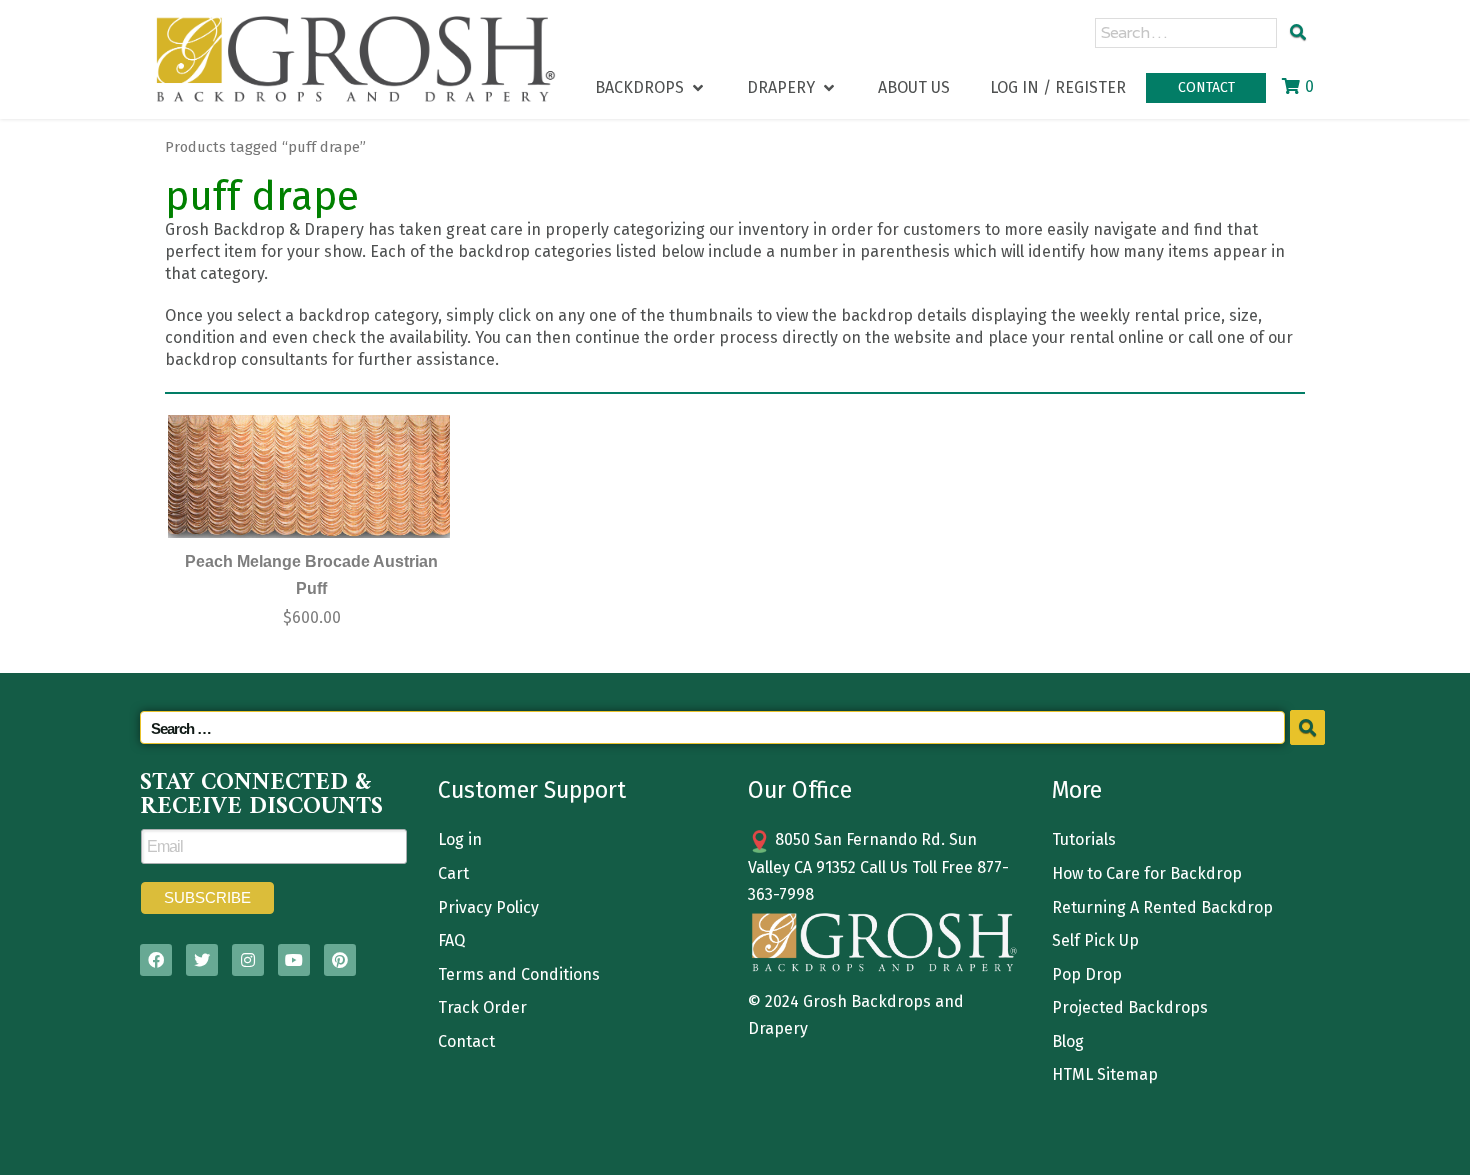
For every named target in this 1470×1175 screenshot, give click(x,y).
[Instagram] (248, 960)
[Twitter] (202, 960)
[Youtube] (294, 960)
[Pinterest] (340, 960)
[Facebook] (156, 960)
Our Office (800, 790)
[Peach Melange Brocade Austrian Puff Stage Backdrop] (309, 476)
